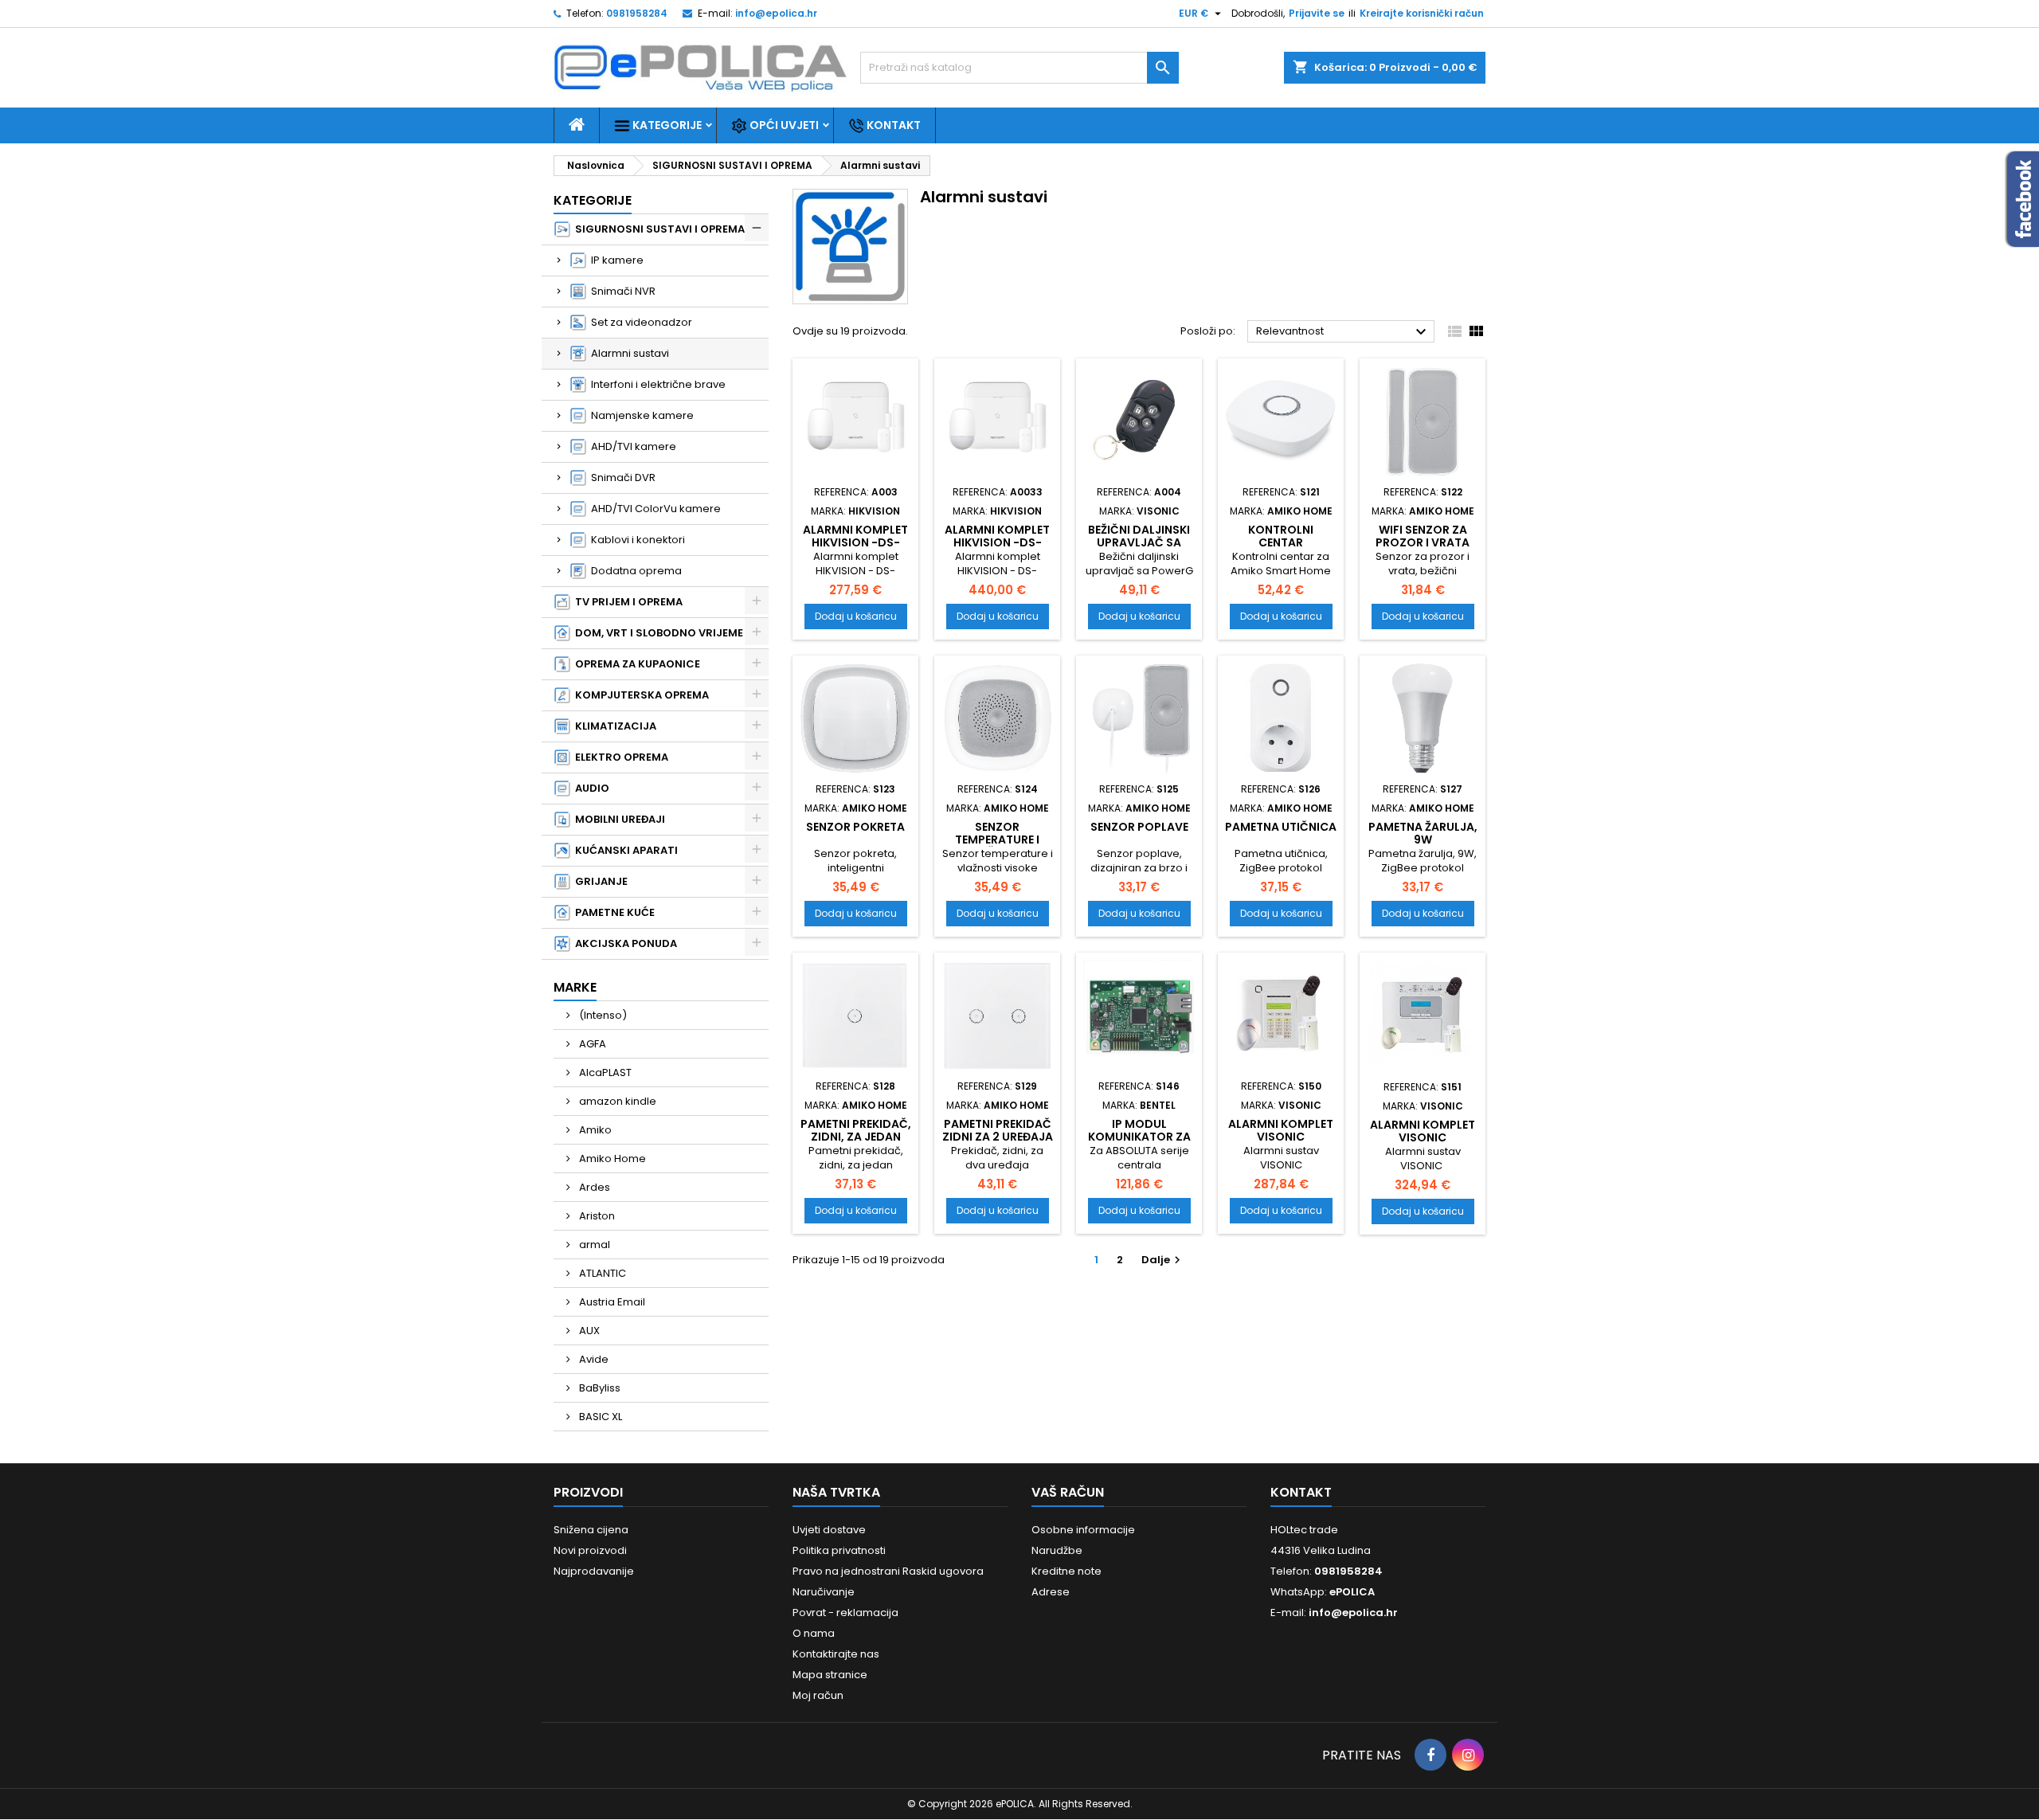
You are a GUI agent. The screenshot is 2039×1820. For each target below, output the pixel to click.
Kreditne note (1066, 1571)
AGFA (591, 1044)
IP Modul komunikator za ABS (1139, 1137)
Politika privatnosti (839, 1550)
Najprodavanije (594, 1571)
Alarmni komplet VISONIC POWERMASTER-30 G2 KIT (1423, 1144)
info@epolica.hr (776, 13)
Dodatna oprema (634, 571)
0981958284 (637, 13)
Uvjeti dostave (829, 1530)
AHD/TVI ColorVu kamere (654, 509)
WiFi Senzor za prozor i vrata (1423, 536)
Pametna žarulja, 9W (1423, 833)
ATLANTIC (601, 1273)
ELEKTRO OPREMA (619, 757)
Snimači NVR (621, 291)
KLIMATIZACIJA (613, 726)
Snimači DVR (621, 478)
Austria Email (611, 1302)
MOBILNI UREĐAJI (618, 819)
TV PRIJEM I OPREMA (626, 602)
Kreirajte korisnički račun (1422, 13)
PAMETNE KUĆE (612, 912)
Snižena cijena (591, 1530)
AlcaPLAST (604, 1072)
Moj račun (818, 1695)
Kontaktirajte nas (836, 1654)
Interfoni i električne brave (656, 384)
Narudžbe (1057, 1550)
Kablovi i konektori (636, 540)
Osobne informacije (1083, 1530)
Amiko (594, 1130)
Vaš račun (1068, 1492)
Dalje (1163, 1260)
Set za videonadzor (639, 322)
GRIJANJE (599, 881)
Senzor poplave (1139, 827)
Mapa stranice (830, 1675)
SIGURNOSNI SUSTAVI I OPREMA (657, 229)
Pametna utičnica (1281, 827)
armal (593, 1245)
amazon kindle (616, 1101)
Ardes (593, 1187)
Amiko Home (611, 1159)
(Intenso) (602, 1015)
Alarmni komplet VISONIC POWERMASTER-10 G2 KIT (1281, 1143)
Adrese (1051, 1592)
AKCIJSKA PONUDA (624, 943)
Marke (575, 987)
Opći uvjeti (783, 125)
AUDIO (590, 788)
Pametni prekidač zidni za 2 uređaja (998, 1130)
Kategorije (666, 125)
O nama (814, 1633)
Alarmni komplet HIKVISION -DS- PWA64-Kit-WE (855, 542)
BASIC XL (599, 1417)
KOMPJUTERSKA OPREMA (640, 695)
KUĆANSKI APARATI (624, 850)
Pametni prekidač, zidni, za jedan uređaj (856, 1137)
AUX (588, 1331)
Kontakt (892, 125)
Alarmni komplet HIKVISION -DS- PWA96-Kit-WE (997, 542)
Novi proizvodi (590, 1550)
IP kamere (615, 260)
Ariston (596, 1216)
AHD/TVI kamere (631, 446)
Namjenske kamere (640, 415)
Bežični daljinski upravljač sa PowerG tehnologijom (1139, 549)
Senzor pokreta (855, 827)
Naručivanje (824, 1592)
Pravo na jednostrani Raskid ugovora (888, 1571)
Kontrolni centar (1281, 536)
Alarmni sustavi (628, 353)
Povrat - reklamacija (845, 1613)
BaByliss (599, 1388)
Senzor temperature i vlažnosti (997, 840)
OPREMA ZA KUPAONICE (635, 664)
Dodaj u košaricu (856, 616)
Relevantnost (1343, 332)
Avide (593, 1359)
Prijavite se (1317, 13)
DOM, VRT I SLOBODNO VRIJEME (657, 633)
